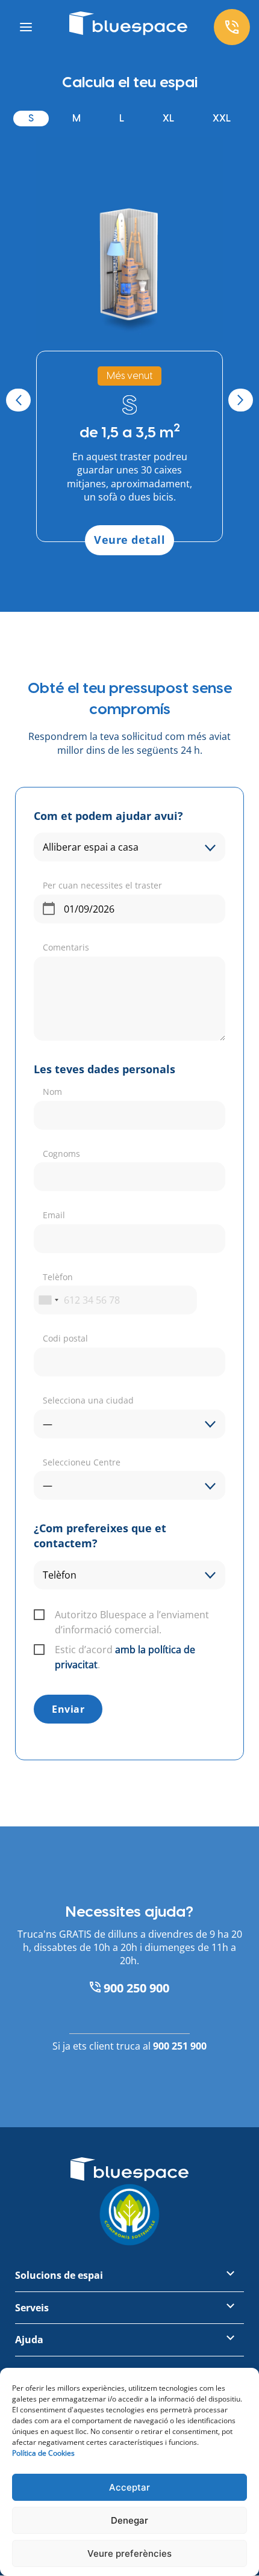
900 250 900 (135, 1988)
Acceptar (129, 2487)
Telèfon (58, 1277)
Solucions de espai (59, 2276)
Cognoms (61, 1154)
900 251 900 (180, 2046)
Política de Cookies (43, 2453)
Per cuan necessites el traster (102, 885)
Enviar (68, 1709)
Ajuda (29, 2340)
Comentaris (66, 947)
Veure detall (129, 540)
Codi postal (65, 1338)
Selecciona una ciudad (88, 1400)
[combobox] (48, 1300)
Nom (52, 1092)
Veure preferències (129, 2553)
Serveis (32, 2308)
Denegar (129, 2520)
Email (54, 1215)
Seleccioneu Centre (82, 1462)
